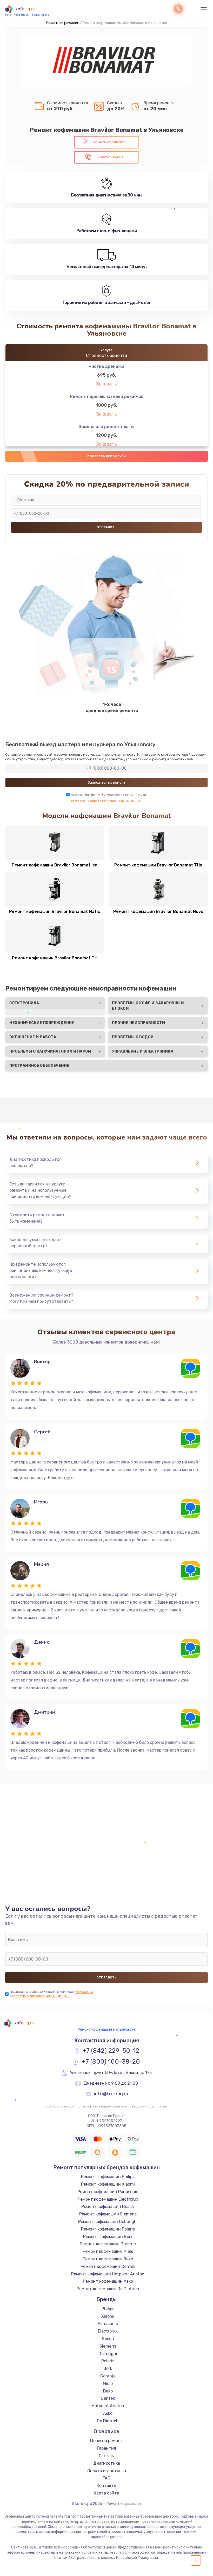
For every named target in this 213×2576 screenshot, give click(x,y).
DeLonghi (108, 2354)
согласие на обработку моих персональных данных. (51, 1994)
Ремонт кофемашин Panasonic (108, 2192)
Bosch (108, 2339)
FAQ (106, 2478)
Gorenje (108, 2376)
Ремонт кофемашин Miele (108, 2251)
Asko (108, 2413)
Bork (108, 2368)
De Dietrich (108, 2421)
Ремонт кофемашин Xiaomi (108, 2184)
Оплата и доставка (107, 2471)
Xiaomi (108, 2316)
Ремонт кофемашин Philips (108, 2177)
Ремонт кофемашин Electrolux (108, 2199)
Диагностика (107, 2463)
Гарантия (106, 2448)
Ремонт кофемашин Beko (108, 2259)
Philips (108, 2309)
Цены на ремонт (107, 2441)
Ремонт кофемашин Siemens (108, 2214)
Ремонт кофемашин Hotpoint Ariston (108, 2274)
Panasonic (108, 2324)
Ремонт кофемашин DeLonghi (108, 2222)
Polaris (108, 2361)
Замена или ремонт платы (106, 427)
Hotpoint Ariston (108, 2406)
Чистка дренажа (106, 366)
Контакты (107, 2486)
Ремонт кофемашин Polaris (108, 2229)
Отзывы (107, 2456)
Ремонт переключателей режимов (107, 396)
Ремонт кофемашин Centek (108, 2266)
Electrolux (108, 2331)
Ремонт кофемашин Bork (108, 2237)
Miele (108, 2384)
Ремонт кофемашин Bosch (108, 2206)
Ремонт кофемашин (63, 23)
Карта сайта (106, 2493)
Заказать (106, 384)
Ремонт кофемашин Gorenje (108, 2244)
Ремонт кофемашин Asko (108, 2281)
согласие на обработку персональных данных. (106, 801)
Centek (108, 2398)
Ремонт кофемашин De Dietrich (108, 2289)
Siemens (108, 2346)
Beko (108, 2391)
